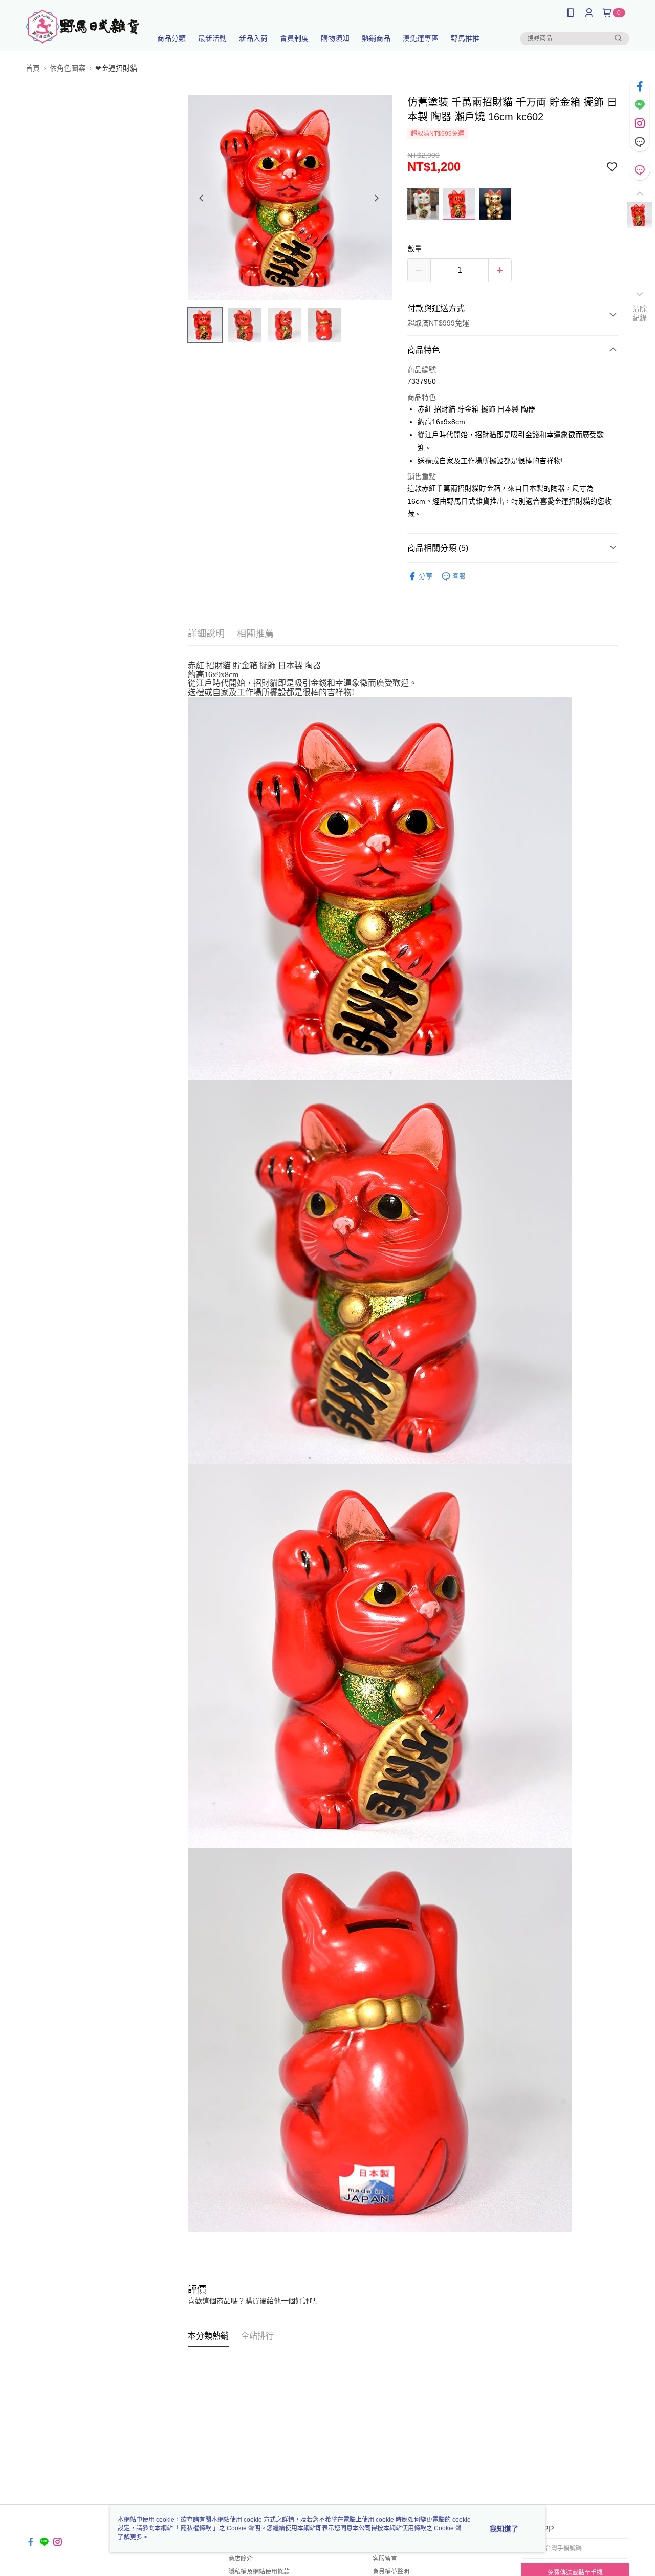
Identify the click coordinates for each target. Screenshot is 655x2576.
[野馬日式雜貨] (82, 27)
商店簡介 (241, 2559)
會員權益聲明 (391, 2572)
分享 (426, 576)
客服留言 (385, 2559)
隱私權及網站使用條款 (259, 2572)
